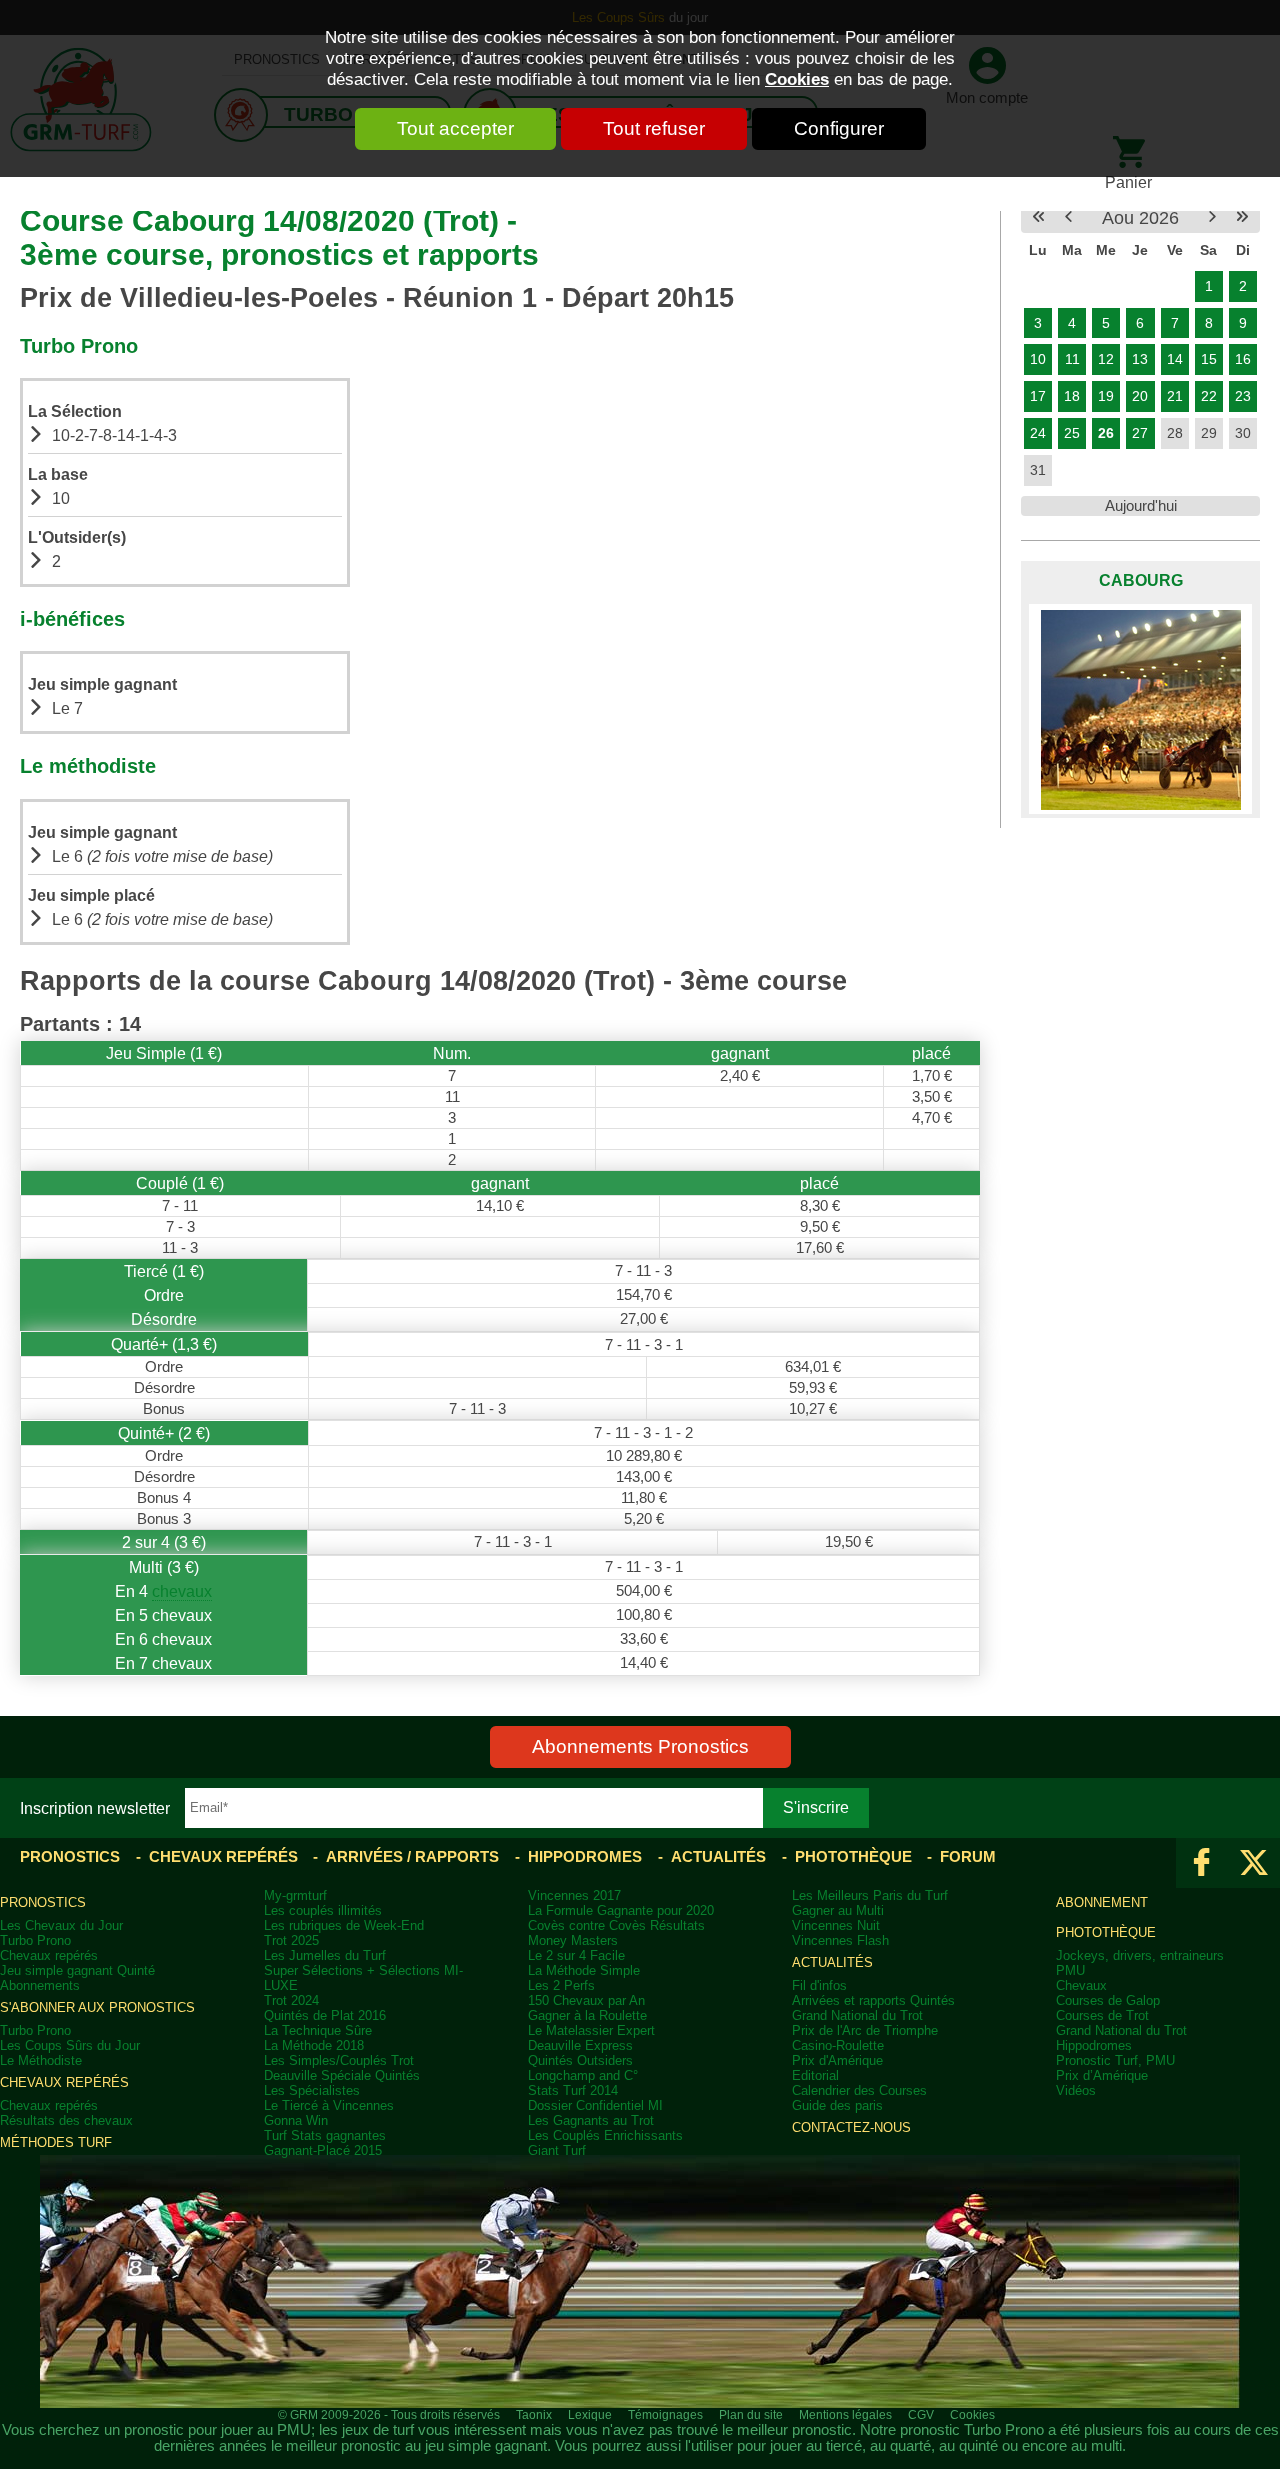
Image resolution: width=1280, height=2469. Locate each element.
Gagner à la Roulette (587, 2015)
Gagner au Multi (838, 1910)
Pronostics (70, 1856)
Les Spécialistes (312, 2090)
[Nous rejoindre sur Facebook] (1202, 1863)
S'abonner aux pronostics (97, 2007)
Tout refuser (654, 128)
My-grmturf (295, 1895)
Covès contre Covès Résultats (616, 1925)
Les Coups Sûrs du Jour (70, 2045)
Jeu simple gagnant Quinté (77, 1970)
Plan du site (751, 2415)
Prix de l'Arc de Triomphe (865, 2030)
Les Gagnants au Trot (591, 2120)
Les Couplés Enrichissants (605, 2135)
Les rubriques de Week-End (344, 1925)
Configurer (839, 128)
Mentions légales (845, 2415)
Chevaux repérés (223, 1856)
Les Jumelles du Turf (325, 1955)
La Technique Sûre (318, 2030)
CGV (921, 2415)
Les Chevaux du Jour (61, 1925)
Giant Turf (557, 2150)
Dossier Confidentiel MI (595, 2105)
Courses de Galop (1108, 2000)
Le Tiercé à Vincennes (329, 2105)
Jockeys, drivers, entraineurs (1140, 1955)
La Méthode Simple (584, 1970)
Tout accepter (455, 128)
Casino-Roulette (838, 2045)
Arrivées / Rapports (412, 1856)
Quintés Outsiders (580, 2060)
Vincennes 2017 (574, 1895)
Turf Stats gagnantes (325, 2135)
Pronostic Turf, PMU (1115, 2060)
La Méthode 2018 (314, 2045)
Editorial (815, 2075)
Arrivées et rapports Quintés (873, 2000)
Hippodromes (585, 1856)
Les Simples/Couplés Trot (339, 2060)
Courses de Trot (1102, 2015)
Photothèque (853, 1856)
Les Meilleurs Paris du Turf (870, 1895)
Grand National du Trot (857, 2015)
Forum (968, 1856)
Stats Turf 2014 (573, 2090)
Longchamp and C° (583, 2075)
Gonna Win (296, 2120)
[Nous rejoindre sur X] (1254, 1863)
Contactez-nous (851, 2127)
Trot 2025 (291, 1940)
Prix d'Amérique (837, 2060)
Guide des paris (837, 2105)
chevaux (182, 1591)
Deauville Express (580, 2045)
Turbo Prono (35, 1940)
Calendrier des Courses (859, 2090)
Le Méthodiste (41, 2060)
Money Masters (573, 1940)
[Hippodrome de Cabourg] (1140, 709)
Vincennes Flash (840, 1940)
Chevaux (1081, 1985)
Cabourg (1141, 580)
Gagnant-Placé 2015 (323, 2150)
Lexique (590, 2415)
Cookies (797, 79)
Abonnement (1102, 1902)
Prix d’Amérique (1102, 2075)
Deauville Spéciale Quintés (342, 2075)
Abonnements (40, 1985)
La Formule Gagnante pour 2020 (621, 1910)
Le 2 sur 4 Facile (576, 1955)
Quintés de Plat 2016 (325, 2015)
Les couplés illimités (323, 1910)
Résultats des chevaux (66, 2120)
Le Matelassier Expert (591, 2030)
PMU (1070, 1970)
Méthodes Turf (56, 2142)
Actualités (718, 1856)
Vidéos (1076, 2090)
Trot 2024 (291, 2000)
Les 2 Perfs (561, 1985)
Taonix (534, 2415)
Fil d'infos (819, 1985)
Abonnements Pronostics (640, 1746)
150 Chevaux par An (586, 2000)
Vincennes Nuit (836, 1925)
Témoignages (665, 2415)
